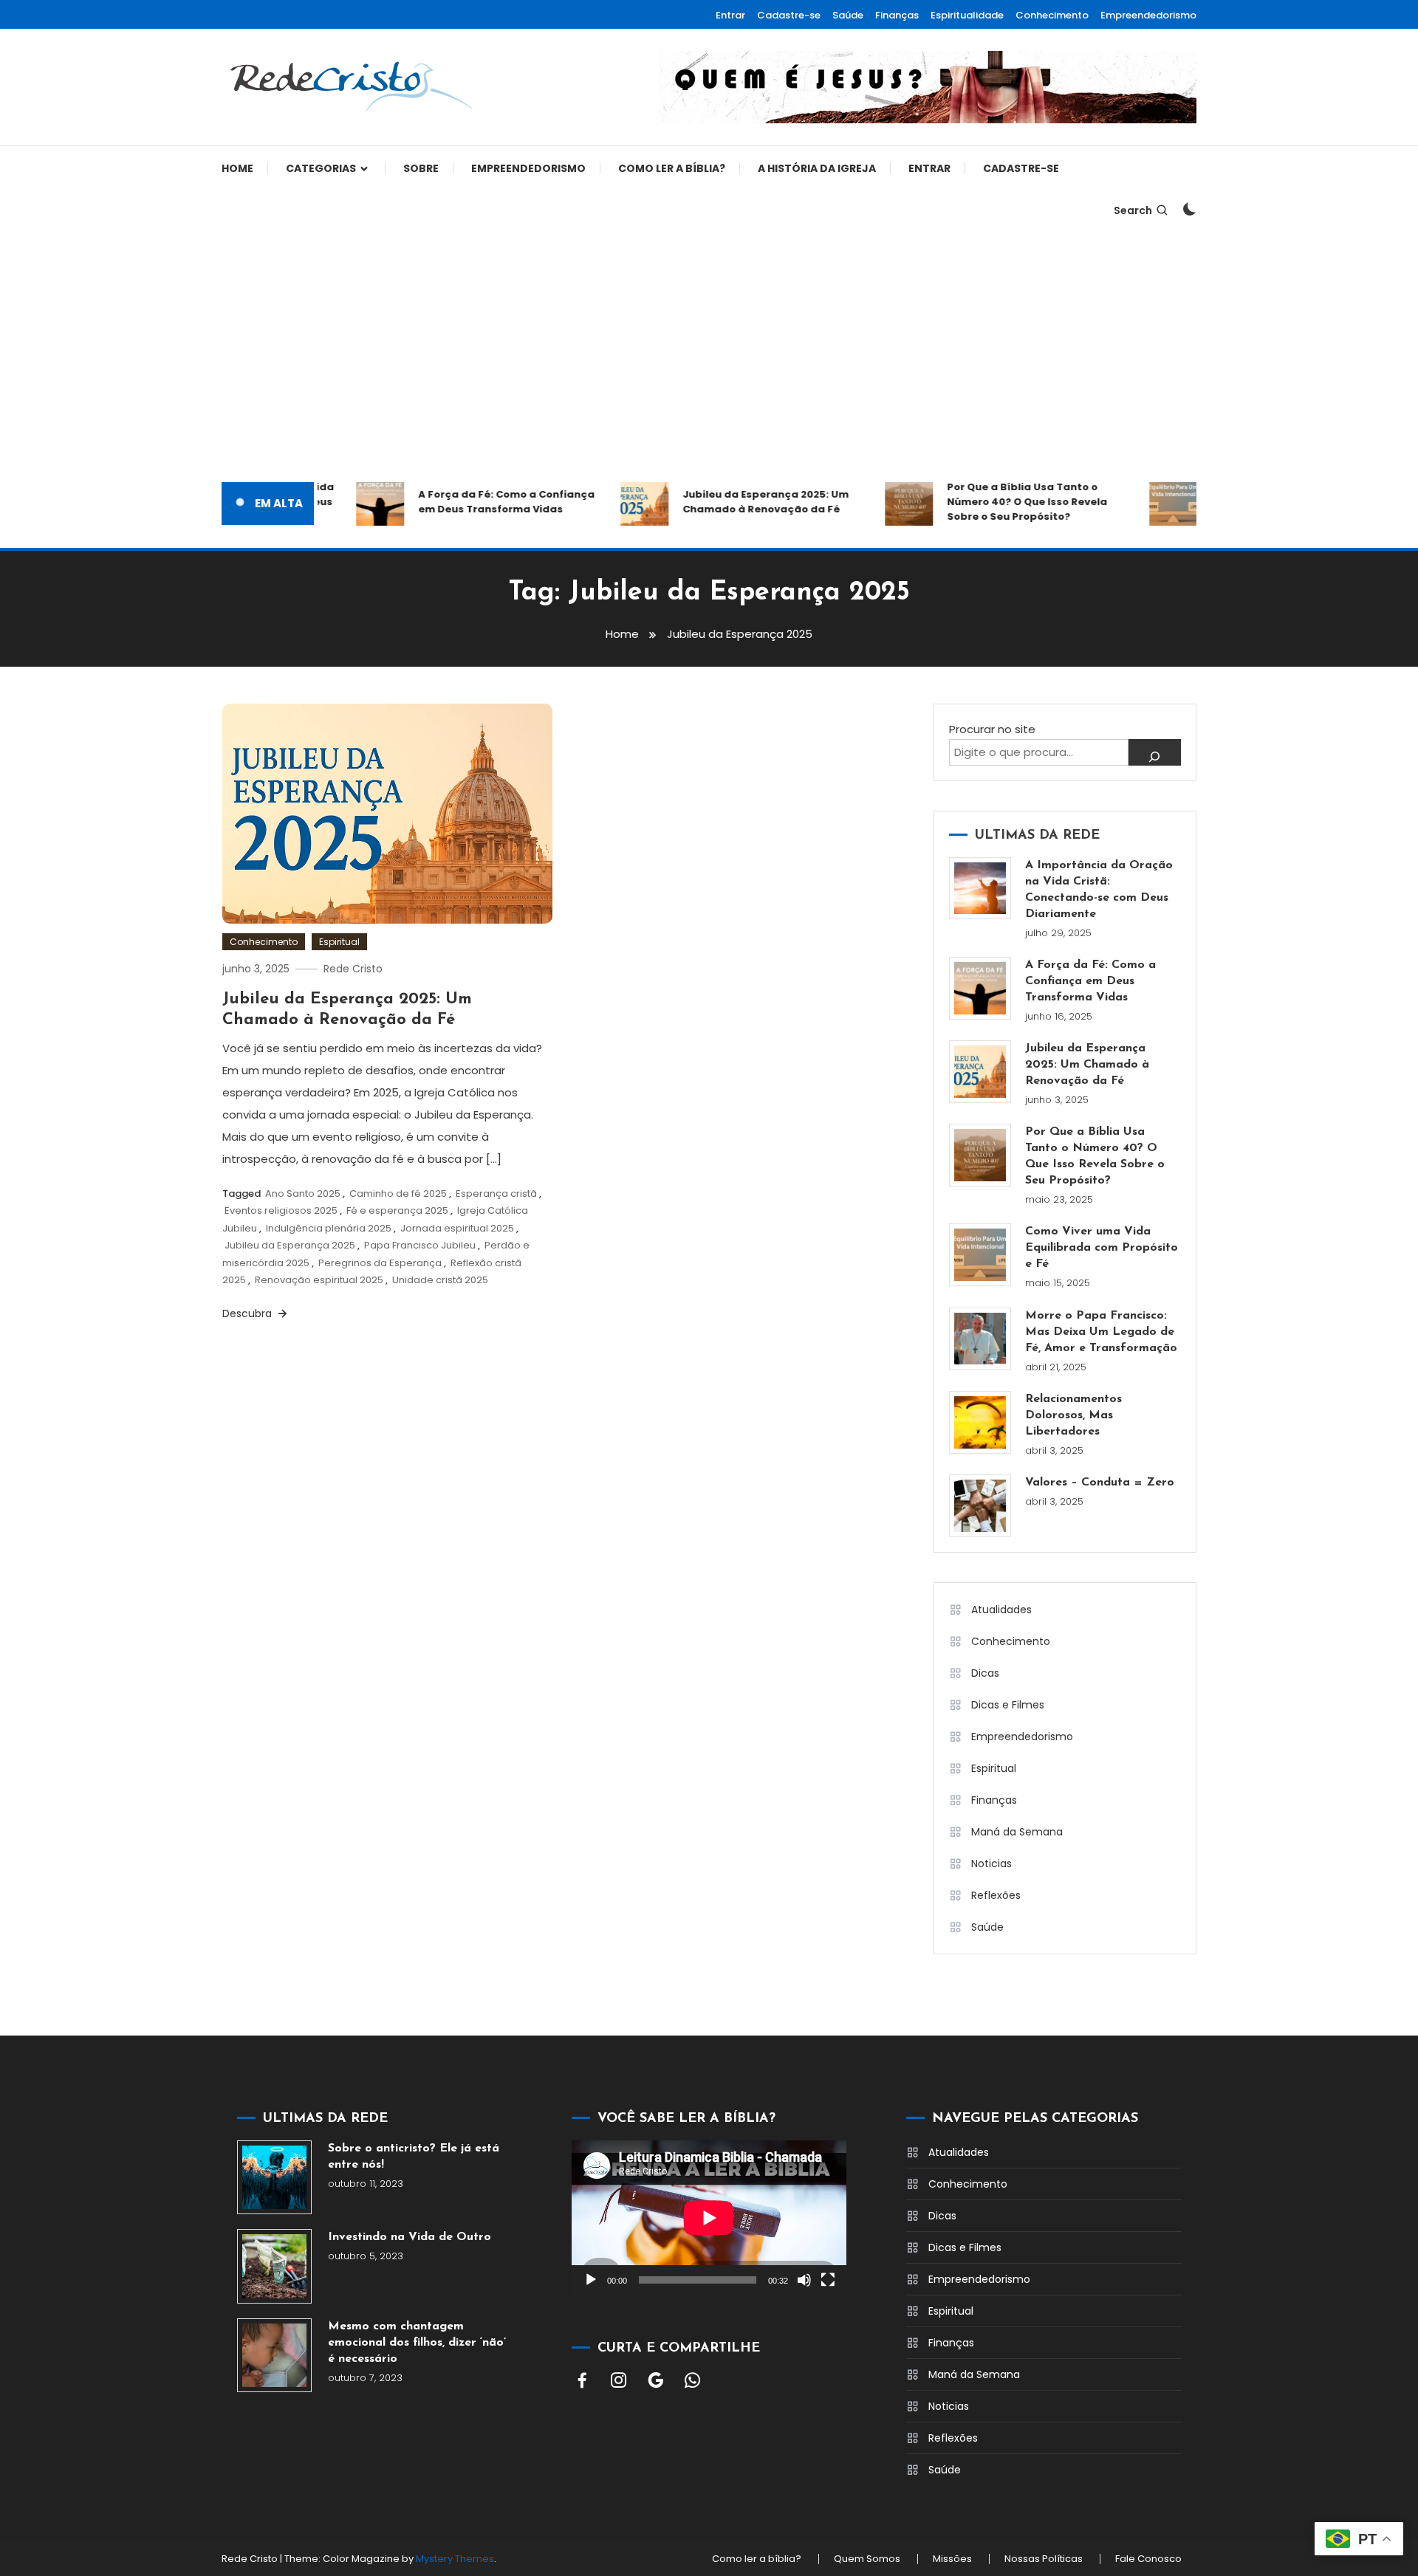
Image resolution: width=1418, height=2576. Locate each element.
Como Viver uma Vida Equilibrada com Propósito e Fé (1102, 1248)
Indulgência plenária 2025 (329, 1228)
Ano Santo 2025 (303, 1193)
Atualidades (1001, 1610)
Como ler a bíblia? (672, 168)
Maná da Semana (1017, 1832)
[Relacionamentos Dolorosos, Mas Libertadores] (980, 1422)
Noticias (991, 1864)
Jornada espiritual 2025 (457, 1228)
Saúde (848, 15)
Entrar (730, 15)
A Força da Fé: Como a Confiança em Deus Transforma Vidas (480, 502)
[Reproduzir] (591, 2280)
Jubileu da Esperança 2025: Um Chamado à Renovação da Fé (739, 502)
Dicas (985, 1673)
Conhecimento (1052, 15)
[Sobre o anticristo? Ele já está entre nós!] (274, 2178)
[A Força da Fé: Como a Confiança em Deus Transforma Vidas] (980, 988)
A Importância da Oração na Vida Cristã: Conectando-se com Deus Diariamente (1099, 890)
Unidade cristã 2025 (440, 1280)
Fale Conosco (1148, 2559)
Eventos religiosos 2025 (281, 1210)
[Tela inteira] (828, 2280)
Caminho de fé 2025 (398, 1193)
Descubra (249, 1313)
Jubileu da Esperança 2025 (290, 1245)
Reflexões (996, 1895)
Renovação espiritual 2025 (319, 1280)
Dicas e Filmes (1008, 1705)
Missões (952, 2559)
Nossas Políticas (1044, 2559)
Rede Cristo (353, 969)
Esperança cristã (496, 1193)
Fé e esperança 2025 (397, 1210)
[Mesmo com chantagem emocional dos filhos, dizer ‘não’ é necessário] (274, 2356)
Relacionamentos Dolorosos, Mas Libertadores (1073, 1415)
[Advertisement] (709, 357)
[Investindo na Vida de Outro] (274, 2266)
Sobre (421, 168)
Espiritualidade (967, 15)
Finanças (897, 15)
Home (237, 168)
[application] (709, 2218)
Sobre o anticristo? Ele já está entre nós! (414, 2157)
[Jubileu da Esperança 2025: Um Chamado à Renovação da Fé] (980, 1072)
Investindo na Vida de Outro (410, 2237)
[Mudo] (804, 2280)
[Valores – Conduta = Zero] (980, 1506)
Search (1133, 210)
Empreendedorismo (1148, 15)
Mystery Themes (455, 2559)
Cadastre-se (789, 15)
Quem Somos (867, 2559)
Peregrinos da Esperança (380, 1263)
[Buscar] (1155, 752)
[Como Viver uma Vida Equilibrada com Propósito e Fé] (980, 1255)
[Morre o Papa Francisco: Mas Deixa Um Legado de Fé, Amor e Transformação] (980, 1339)
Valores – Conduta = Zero (1100, 1483)
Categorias (321, 168)
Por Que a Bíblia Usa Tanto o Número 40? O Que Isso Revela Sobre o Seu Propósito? (1000, 502)
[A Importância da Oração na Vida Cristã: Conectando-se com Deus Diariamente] (980, 889)
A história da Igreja (817, 168)
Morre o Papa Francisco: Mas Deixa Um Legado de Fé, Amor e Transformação (1101, 1332)
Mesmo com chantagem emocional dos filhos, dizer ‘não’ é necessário (417, 2343)
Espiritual (339, 942)
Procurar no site (992, 729)
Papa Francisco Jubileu (420, 1245)
